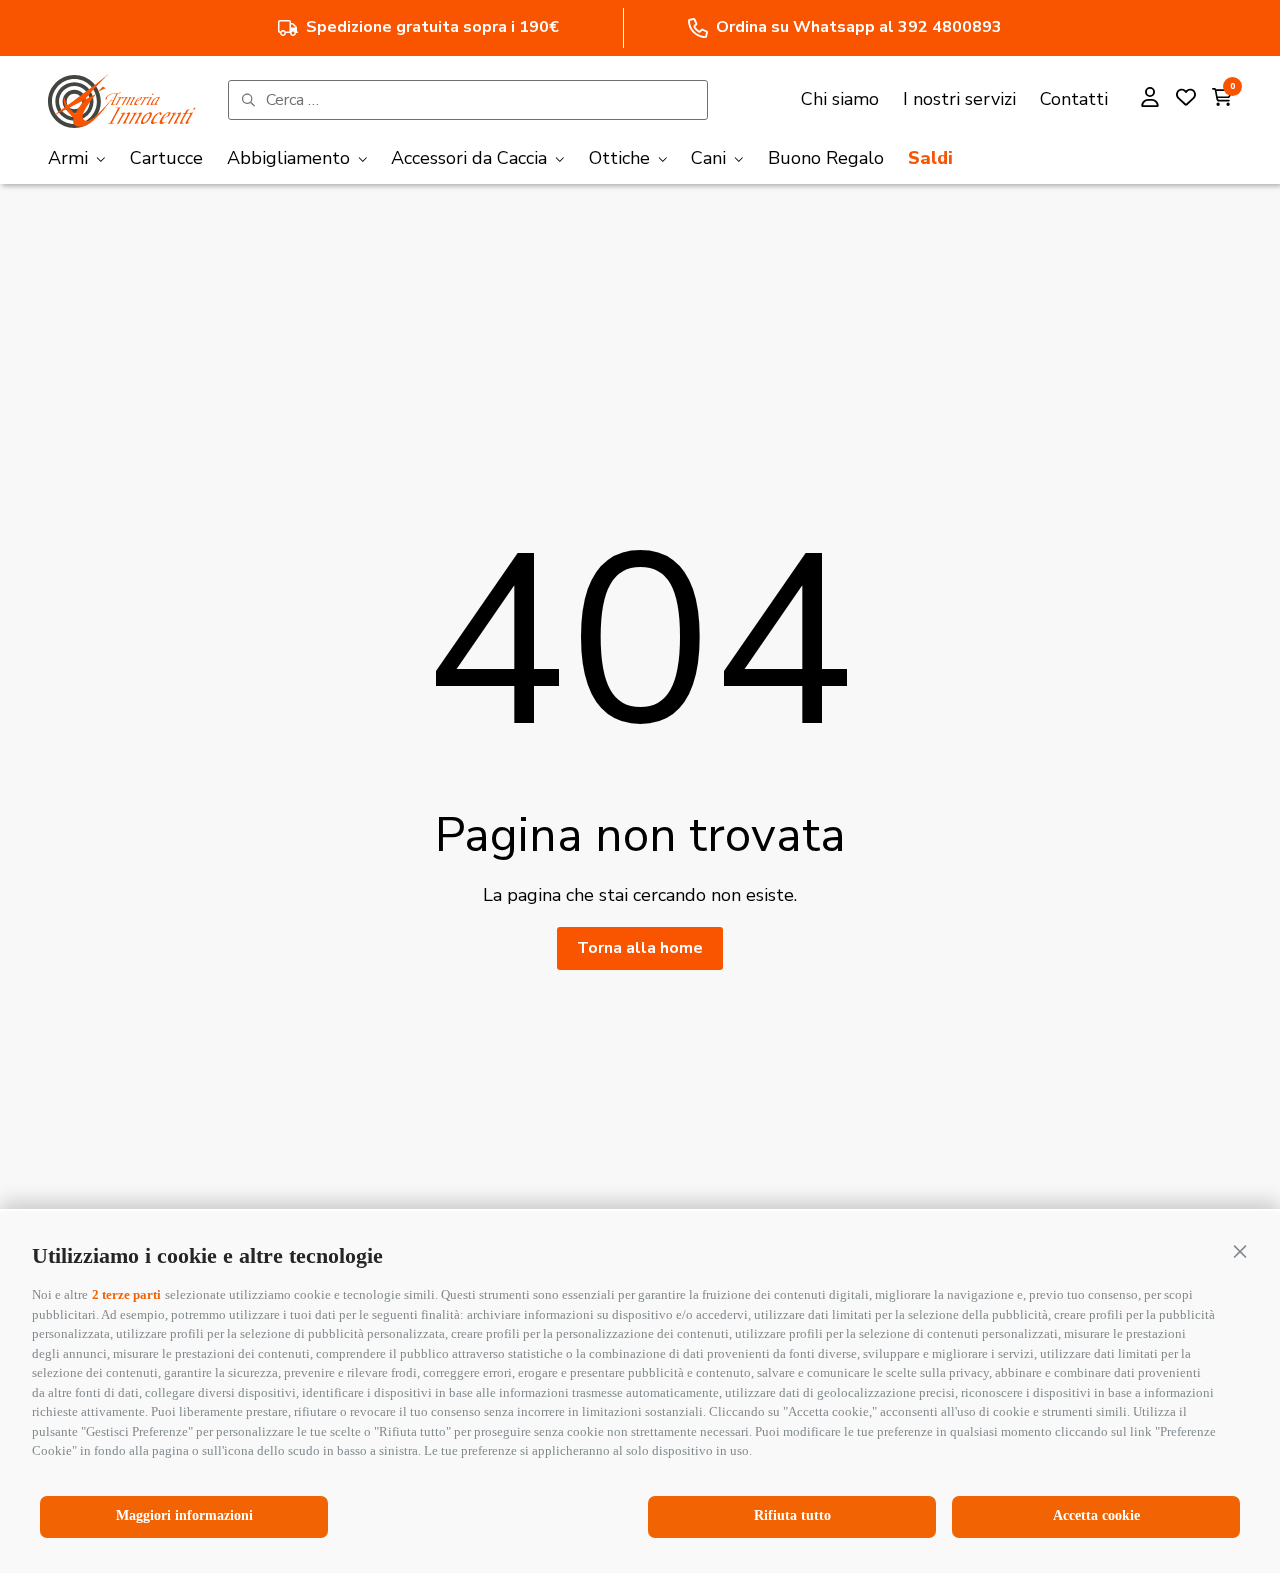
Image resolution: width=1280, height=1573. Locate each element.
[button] (1240, 1251)
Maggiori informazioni (184, 1515)
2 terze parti (126, 1294)
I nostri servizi (959, 99)
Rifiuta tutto (792, 1515)
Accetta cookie (1096, 1515)
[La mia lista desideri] (1186, 100)
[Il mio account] (1150, 100)
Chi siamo (840, 99)
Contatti (1074, 99)
